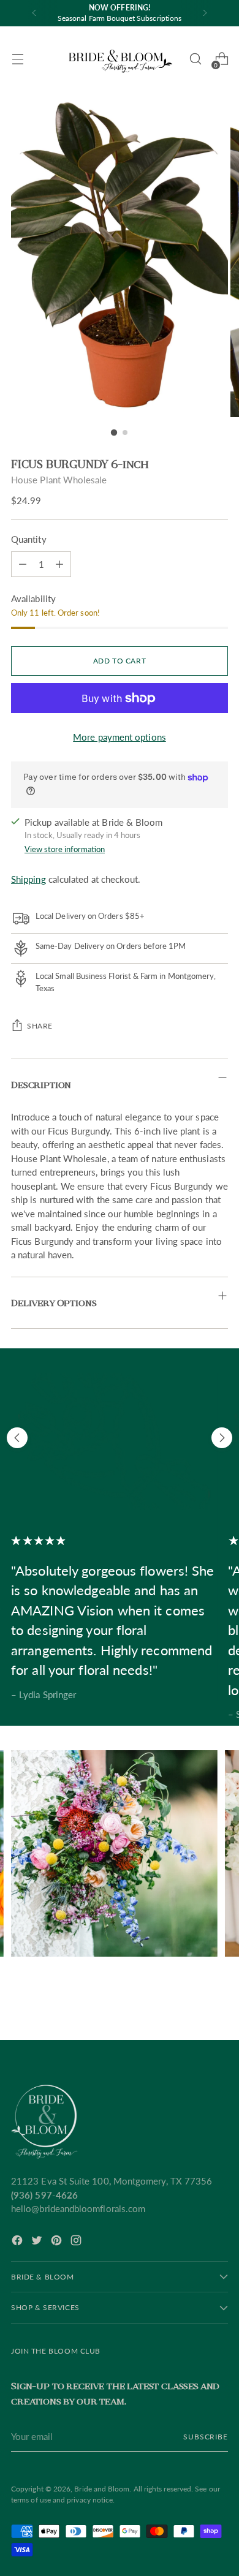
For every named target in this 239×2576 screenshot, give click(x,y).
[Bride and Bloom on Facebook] (18, 2242)
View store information (65, 849)
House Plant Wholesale (59, 480)
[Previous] (34, 13)
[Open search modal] (195, 59)
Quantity (29, 539)
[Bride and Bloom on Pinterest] (58, 2242)
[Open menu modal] (17, 59)
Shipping (28, 879)
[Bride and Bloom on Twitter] (38, 2242)
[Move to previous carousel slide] (17, 1438)
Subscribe (206, 2437)
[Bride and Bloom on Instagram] (77, 2242)
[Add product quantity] (23, 564)
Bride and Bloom (102, 2489)
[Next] (205, 13)
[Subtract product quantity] (59, 564)
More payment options (120, 737)
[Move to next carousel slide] (222, 1438)
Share (40, 1026)
